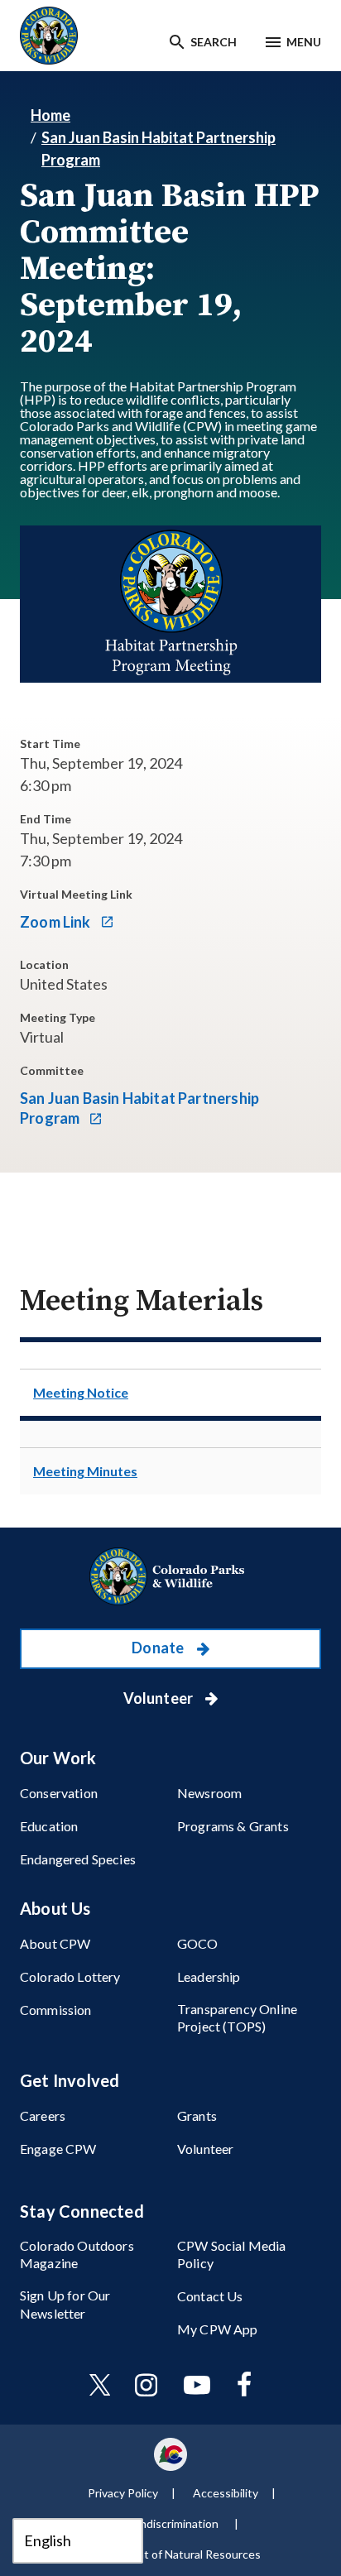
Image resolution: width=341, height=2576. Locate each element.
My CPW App (218, 2329)
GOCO (198, 1943)
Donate (159, 1648)
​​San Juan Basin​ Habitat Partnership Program (139, 1108)
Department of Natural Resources (173, 2554)
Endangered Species (78, 1859)
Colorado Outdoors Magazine (77, 2254)
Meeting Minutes (85, 1471)
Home (50, 115)
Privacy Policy (123, 2493)
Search (214, 42)
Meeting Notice (81, 1392)
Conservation (59, 1793)
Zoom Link (57, 922)
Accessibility (226, 2493)
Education (49, 1826)
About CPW (55, 1943)
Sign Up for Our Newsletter (65, 2304)
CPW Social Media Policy (232, 2254)
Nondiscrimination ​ (173, 2523)
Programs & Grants (233, 1826)
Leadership (209, 1976)
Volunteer (160, 1698)
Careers (43, 2115)
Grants (197, 2115)
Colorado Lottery (70, 1976)
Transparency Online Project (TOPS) (237, 2017)
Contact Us (210, 2296)
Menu (304, 42)
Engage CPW (58, 2149)
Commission (56, 2010)
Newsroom (209, 1793)
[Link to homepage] (170, 1576)
